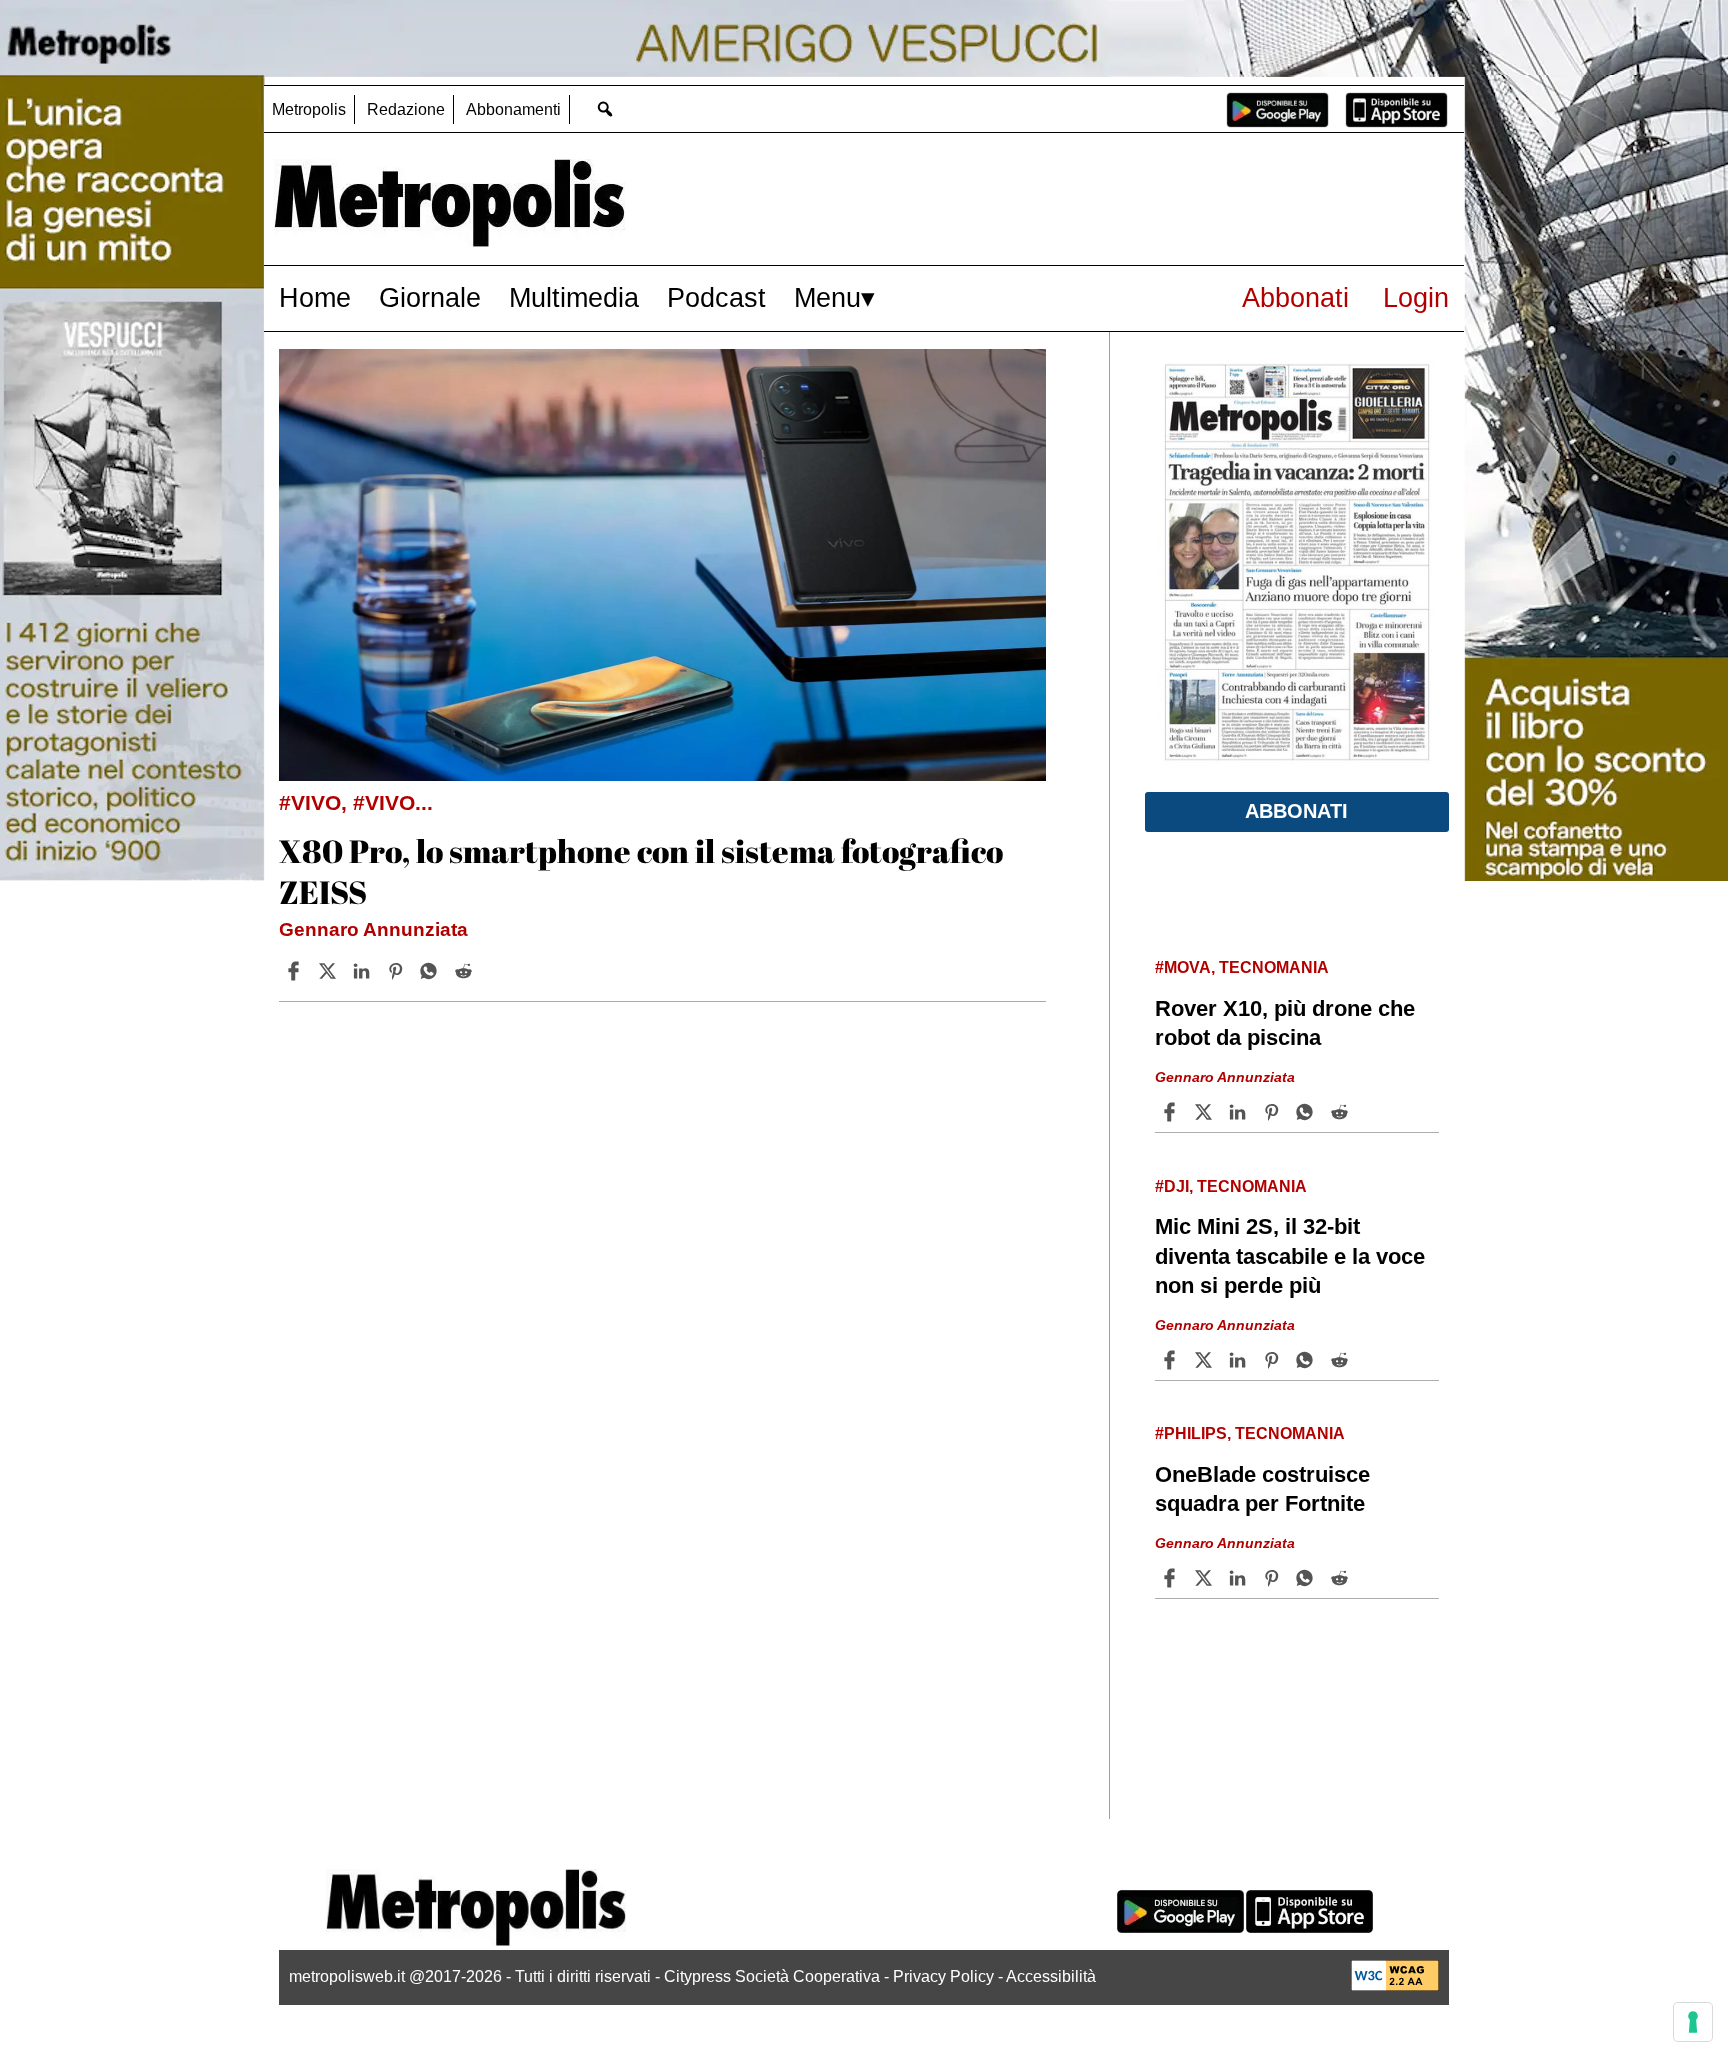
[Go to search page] (604, 108)
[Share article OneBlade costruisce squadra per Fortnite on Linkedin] (1240, 1578)
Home (315, 297)
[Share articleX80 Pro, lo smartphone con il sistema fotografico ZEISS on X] (330, 971)
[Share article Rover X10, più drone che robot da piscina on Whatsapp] (1308, 1112)
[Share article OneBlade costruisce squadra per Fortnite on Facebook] (1172, 1578)
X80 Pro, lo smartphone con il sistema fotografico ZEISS (641, 871)
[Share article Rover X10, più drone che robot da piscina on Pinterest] (1274, 1112)
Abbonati (1295, 297)
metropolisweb (1205, 1964)
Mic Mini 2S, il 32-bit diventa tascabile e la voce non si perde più (1290, 1255)
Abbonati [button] (1296, 811)
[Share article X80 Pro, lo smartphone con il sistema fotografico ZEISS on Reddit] (466, 971)
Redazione (406, 109)
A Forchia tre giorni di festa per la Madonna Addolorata (1295, 1910)
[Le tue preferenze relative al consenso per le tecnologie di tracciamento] (1693, 2022)
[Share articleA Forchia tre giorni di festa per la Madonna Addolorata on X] (1206, 1999)
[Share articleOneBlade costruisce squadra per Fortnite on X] (1206, 1578)
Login (1416, 297)
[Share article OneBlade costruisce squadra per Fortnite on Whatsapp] (1308, 1578)
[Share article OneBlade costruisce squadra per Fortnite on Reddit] (1342, 1578)
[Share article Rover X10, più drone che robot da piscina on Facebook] (1172, 1112)
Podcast (716, 297)
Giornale (430, 297)
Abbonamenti (513, 109)
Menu (827, 297)
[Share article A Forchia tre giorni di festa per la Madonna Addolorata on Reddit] (1342, 1999)
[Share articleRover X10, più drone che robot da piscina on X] (1206, 1112)
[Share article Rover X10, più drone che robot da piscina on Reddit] (1342, 1112)
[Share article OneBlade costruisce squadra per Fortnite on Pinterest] (1274, 1578)
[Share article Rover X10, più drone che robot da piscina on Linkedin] (1240, 1112)
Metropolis (309, 109)
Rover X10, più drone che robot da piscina (1285, 1023)
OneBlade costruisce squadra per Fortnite (1262, 1489)
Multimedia (574, 297)
